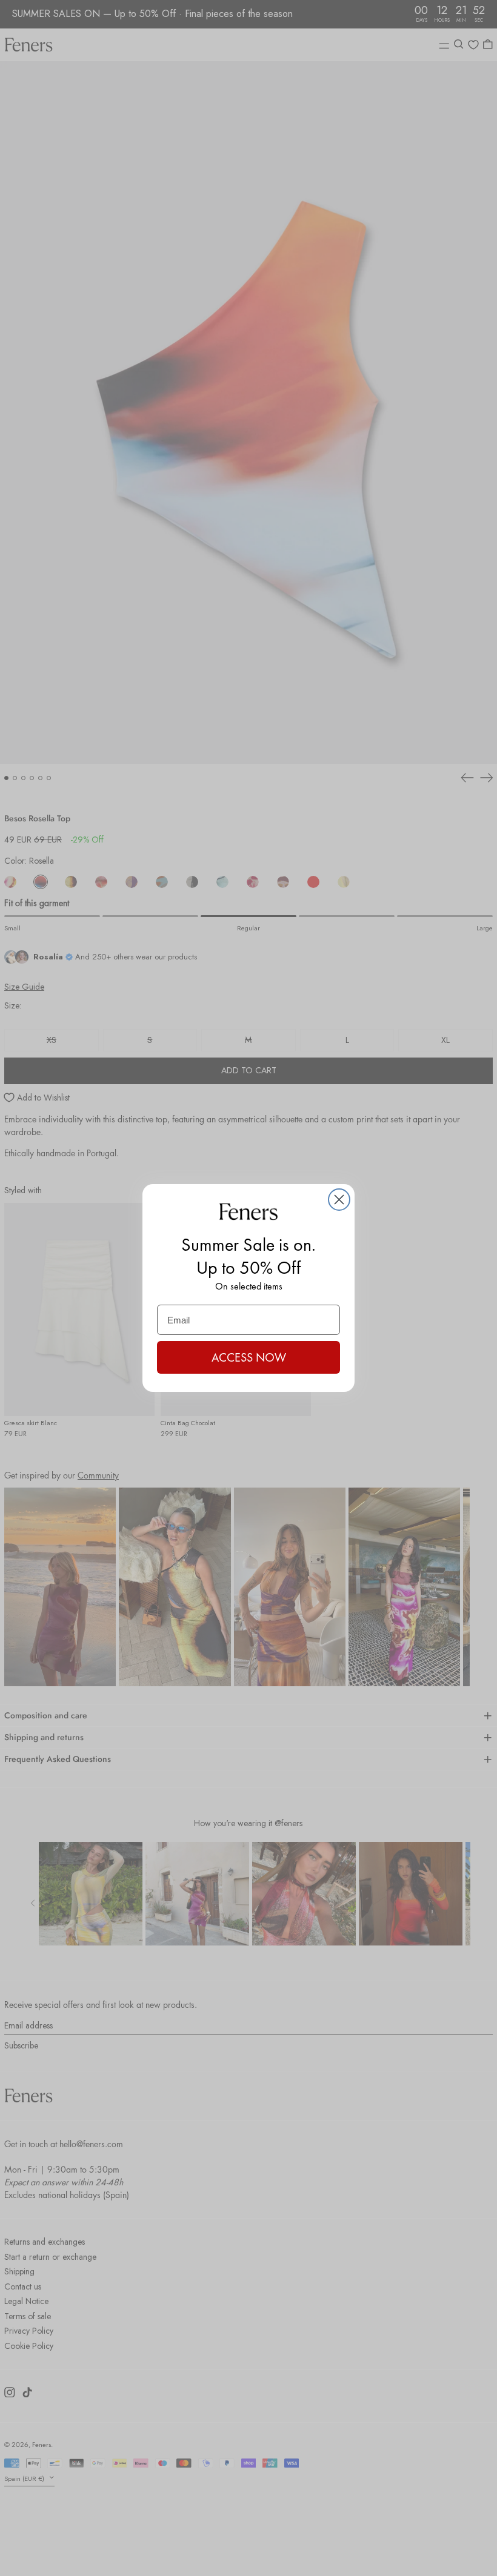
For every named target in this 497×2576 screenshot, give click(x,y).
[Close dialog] (339, 1200)
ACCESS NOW (249, 1357)
